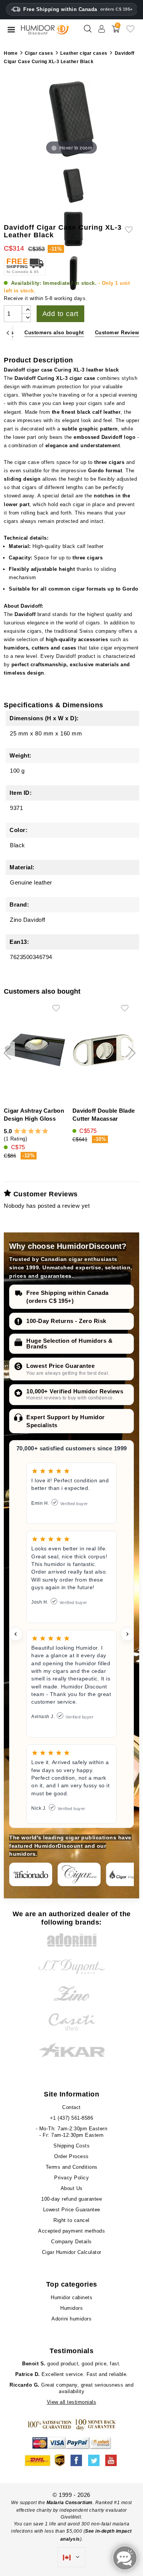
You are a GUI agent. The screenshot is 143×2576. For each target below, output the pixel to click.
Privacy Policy (71, 2178)
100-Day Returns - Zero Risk (66, 1321)
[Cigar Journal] (79, 1874)
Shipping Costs (71, 2146)
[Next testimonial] (127, 1634)
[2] (24, 1131)
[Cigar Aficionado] (31, 1874)
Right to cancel (71, 2220)
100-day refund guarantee (71, 2199)
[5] (45, 1131)
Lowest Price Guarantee (60, 1366)
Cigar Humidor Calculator (72, 2252)
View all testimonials (72, 2402)
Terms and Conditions (72, 2167)
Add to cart (61, 314)
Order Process (71, 2156)
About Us (72, 2188)
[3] (31, 1131)
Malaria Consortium (70, 2503)
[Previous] (8, 333)
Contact (71, 2107)
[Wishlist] (130, 32)
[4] (38, 1131)
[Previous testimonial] (16, 1634)
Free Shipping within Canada (78, 9)
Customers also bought (54, 333)
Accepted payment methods (71, 2231)
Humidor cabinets (71, 2297)
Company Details (71, 2242)
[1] (17, 1131)
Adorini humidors (71, 2319)
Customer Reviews (118, 333)
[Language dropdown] (71, 2557)
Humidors (71, 2308)
